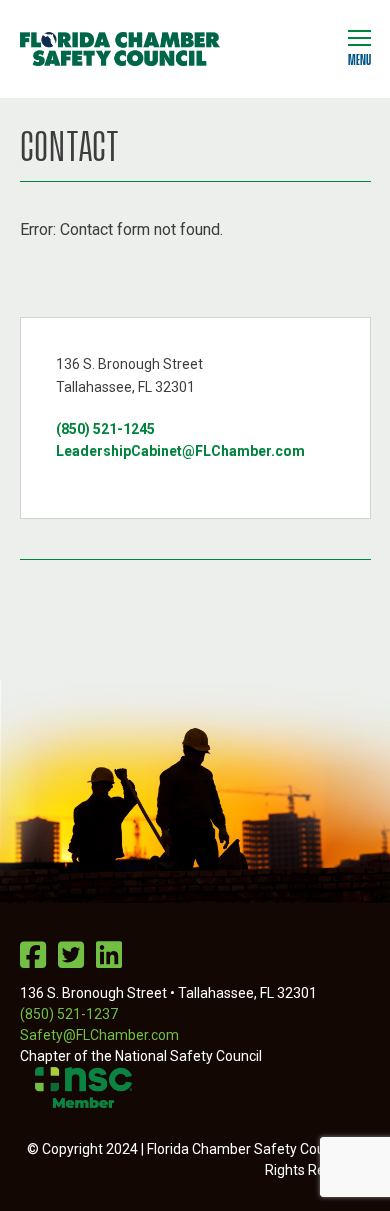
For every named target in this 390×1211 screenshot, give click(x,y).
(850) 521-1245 (105, 429)
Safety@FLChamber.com (99, 1035)
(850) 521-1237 (69, 1014)
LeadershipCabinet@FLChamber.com (180, 451)
